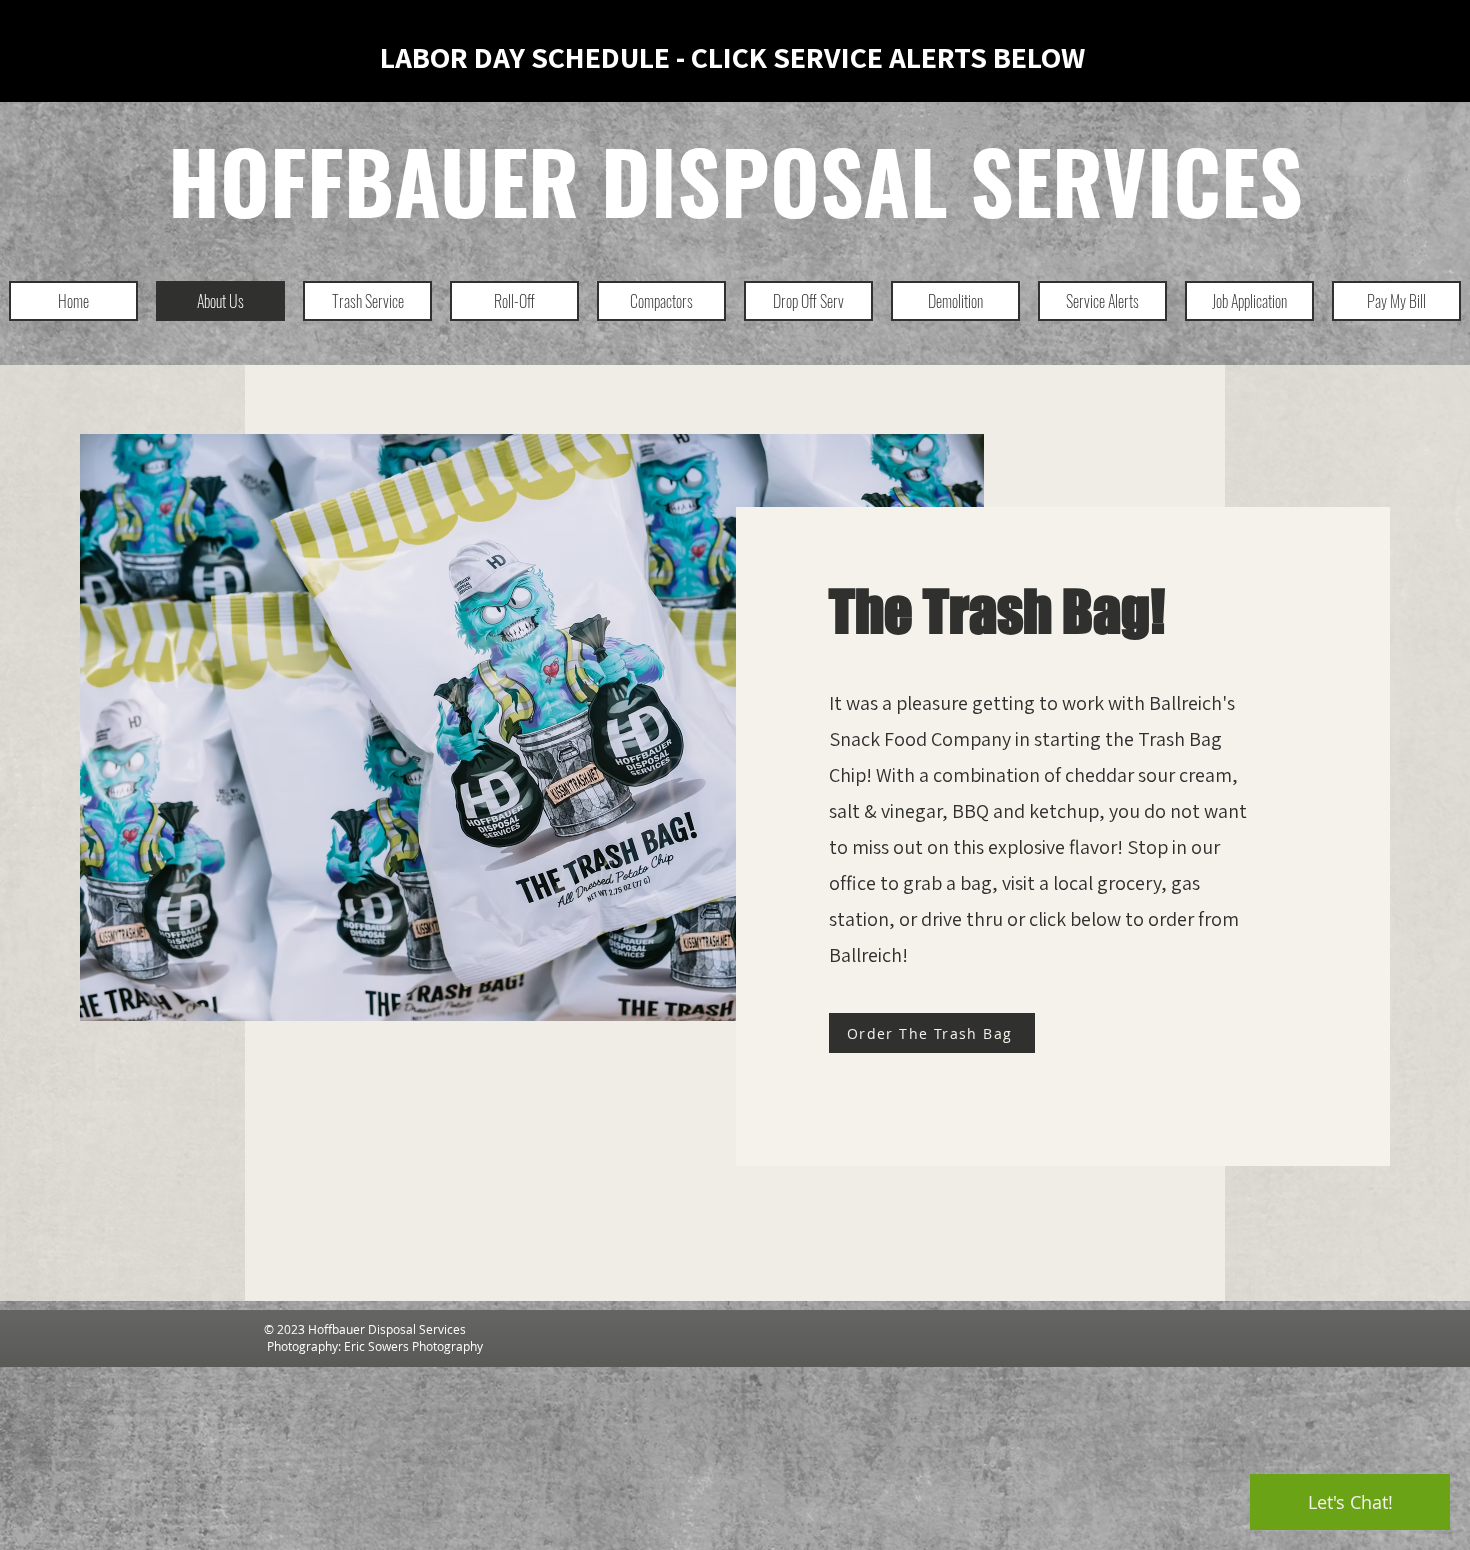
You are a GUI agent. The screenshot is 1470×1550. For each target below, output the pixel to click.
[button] (367, 301)
